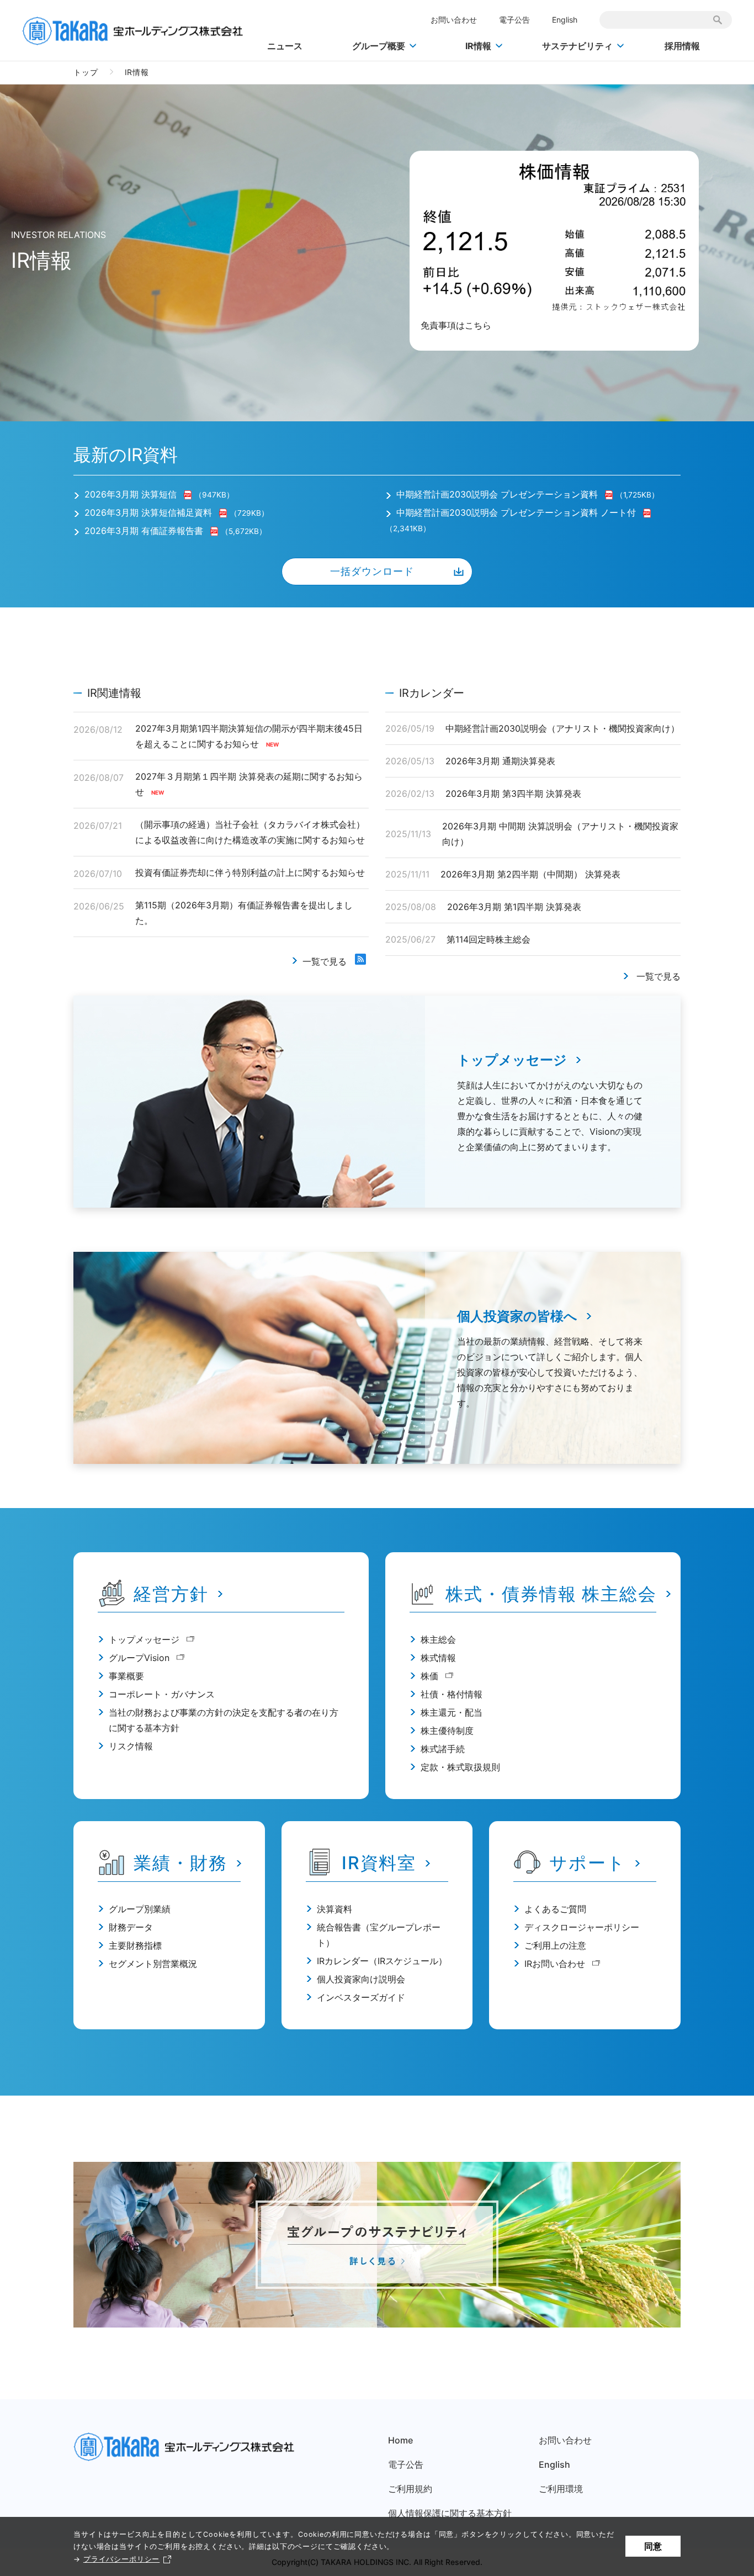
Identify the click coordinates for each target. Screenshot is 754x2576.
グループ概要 (379, 46)
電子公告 (514, 20)
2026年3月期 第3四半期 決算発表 (513, 794)
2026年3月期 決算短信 (131, 494)
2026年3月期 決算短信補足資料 (150, 512)
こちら (478, 325)
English (565, 20)
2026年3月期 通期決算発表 (500, 761)
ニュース (285, 46)
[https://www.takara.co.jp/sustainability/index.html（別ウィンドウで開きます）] (377, 2245)
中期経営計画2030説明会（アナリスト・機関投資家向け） (562, 728)
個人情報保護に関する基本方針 (450, 2513)
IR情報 (478, 46)
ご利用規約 (410, 2489)
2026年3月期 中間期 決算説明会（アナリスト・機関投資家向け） (560, 834)
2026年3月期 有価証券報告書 (144, 531)
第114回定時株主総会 (488, 939)
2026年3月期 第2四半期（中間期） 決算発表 (530, 874)
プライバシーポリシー (121, 2559)
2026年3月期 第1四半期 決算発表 (514, 907)
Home (400, 2440)
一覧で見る (325, 961)
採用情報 (682, 46)
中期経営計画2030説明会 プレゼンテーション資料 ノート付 (516, 512)
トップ (86, 72)
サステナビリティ (577, 46)
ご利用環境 (561, 2489)
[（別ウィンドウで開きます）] (189, 494)
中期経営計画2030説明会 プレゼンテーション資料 (497, 494)
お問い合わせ (454, 20)
